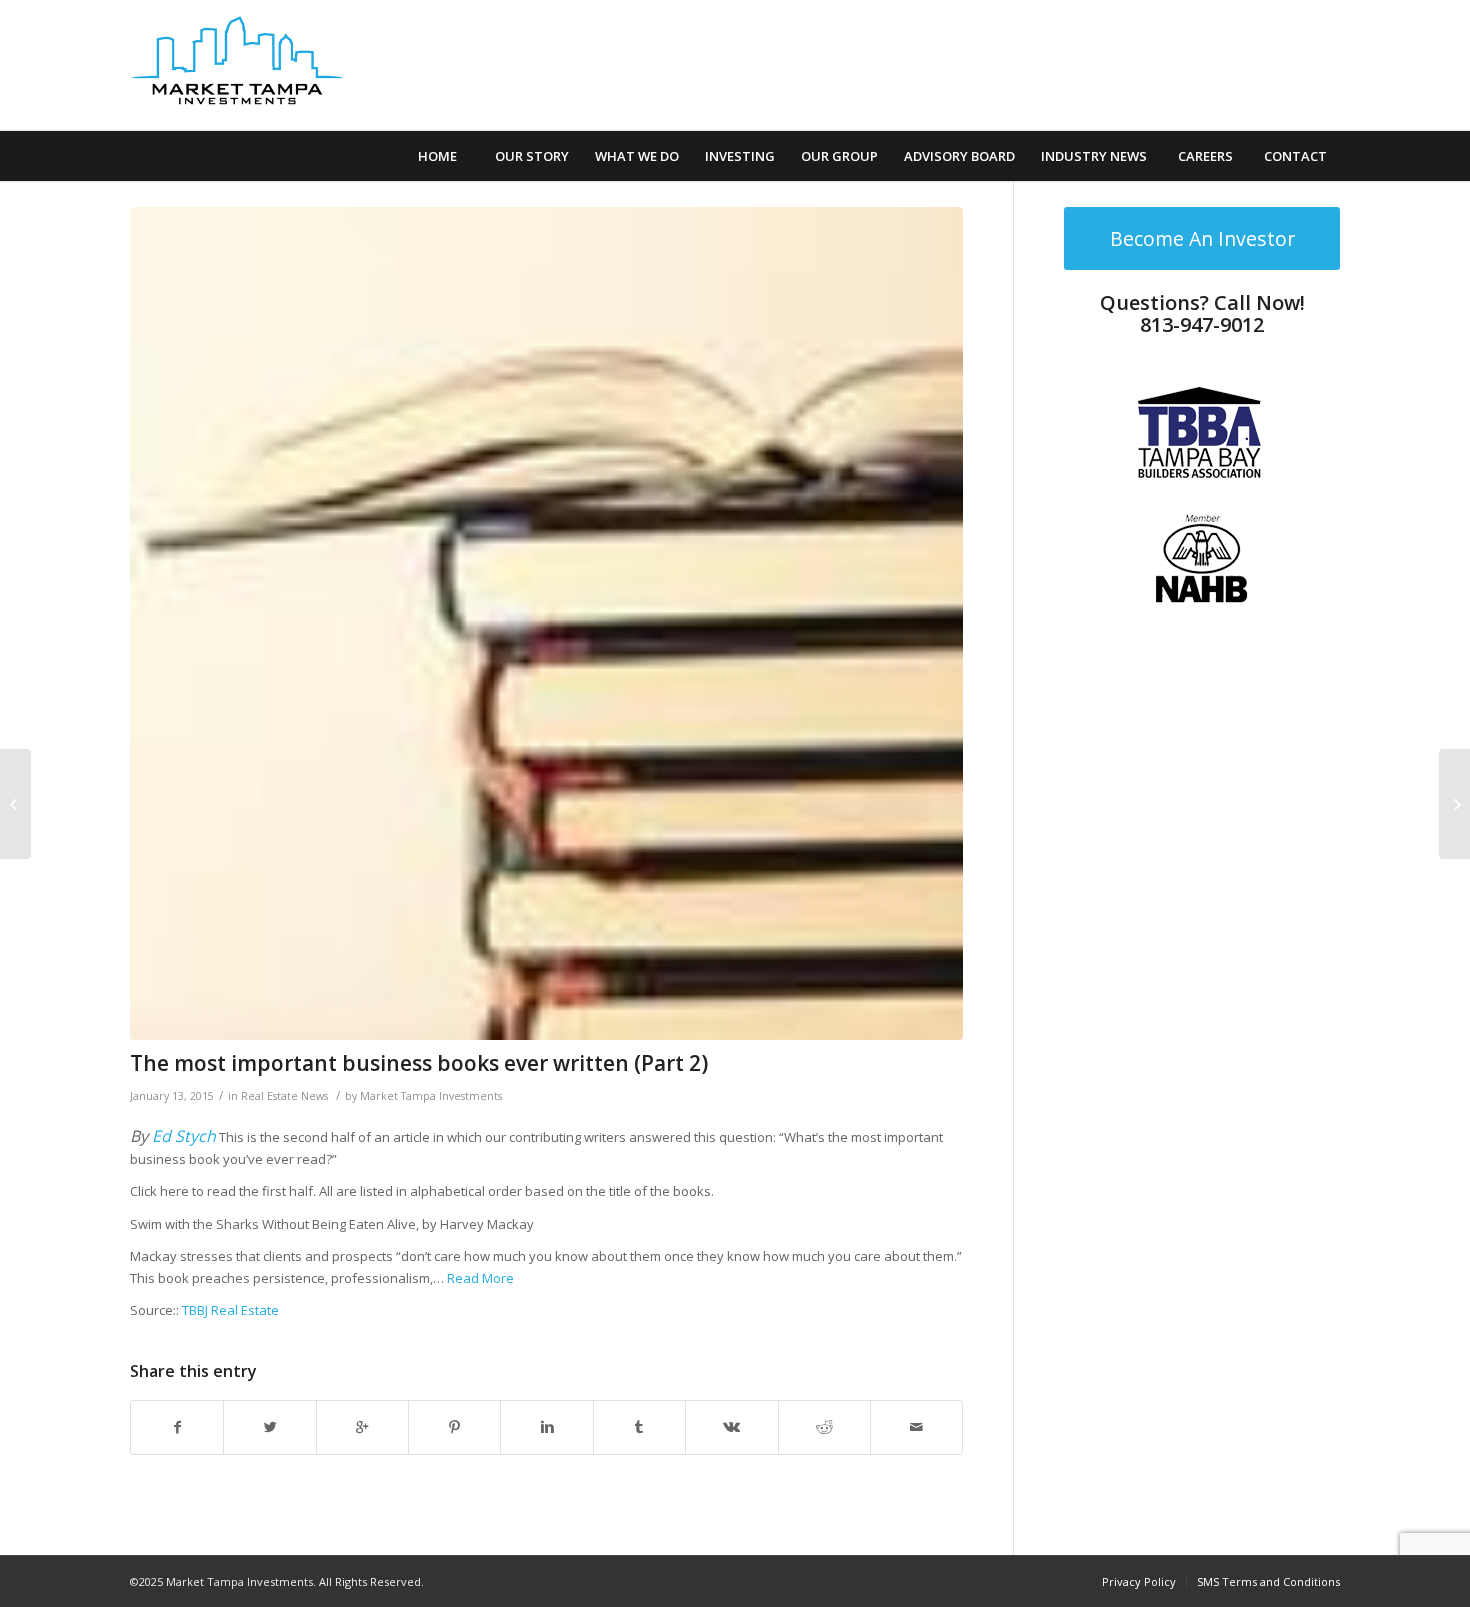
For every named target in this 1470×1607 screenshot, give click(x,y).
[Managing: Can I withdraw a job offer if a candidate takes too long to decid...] (1454, 804)
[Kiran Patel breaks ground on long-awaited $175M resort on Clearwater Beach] (15, 804)
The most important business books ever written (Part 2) (419, 1063)
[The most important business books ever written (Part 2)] (546, 623)
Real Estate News (284, 1096)
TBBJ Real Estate (230, 1310)
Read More (480, 1278)
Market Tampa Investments (431, 1096)
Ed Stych (184, 1136)
